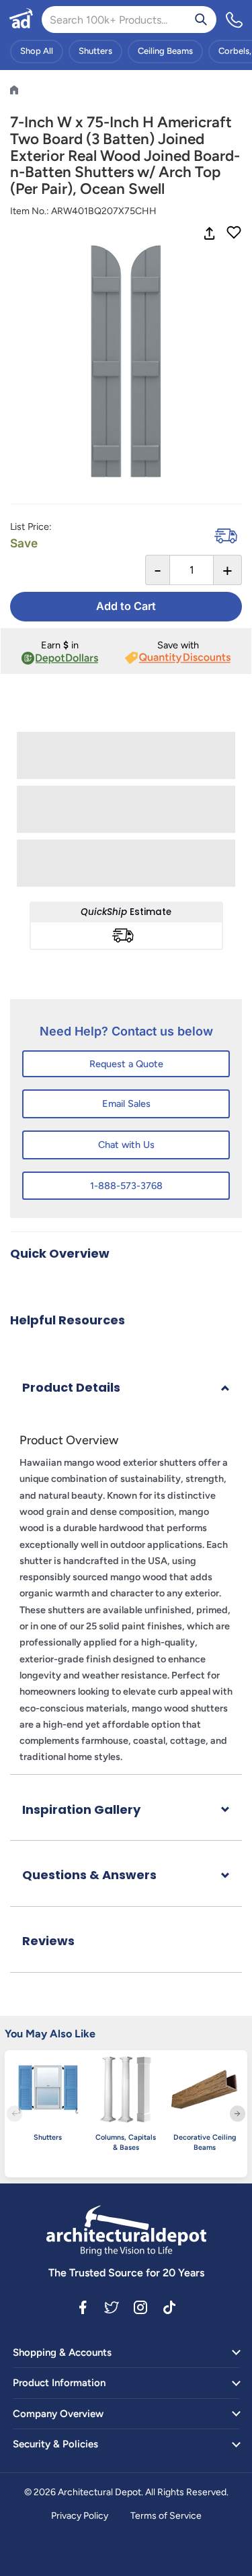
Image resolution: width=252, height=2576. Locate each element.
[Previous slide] (14, 2114)
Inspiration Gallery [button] (81, 1809)
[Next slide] (238, 2114)
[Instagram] (140, 2307)
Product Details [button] (71, 1387)
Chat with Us (126, 1145)
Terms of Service (166, 2516)
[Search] (201, 20)
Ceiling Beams (165, 51)
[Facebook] (83, 2307)
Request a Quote (126, 1064)
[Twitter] (112, 2307)
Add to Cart (126, 606)
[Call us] (235, 20)
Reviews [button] (48, 1941)
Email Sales (126, 1104)
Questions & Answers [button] (89, 1875)
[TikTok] (169, 2307)
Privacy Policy (80, 2516)
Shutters (95, 51)
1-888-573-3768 (126, 1186)
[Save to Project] (234, 234)
